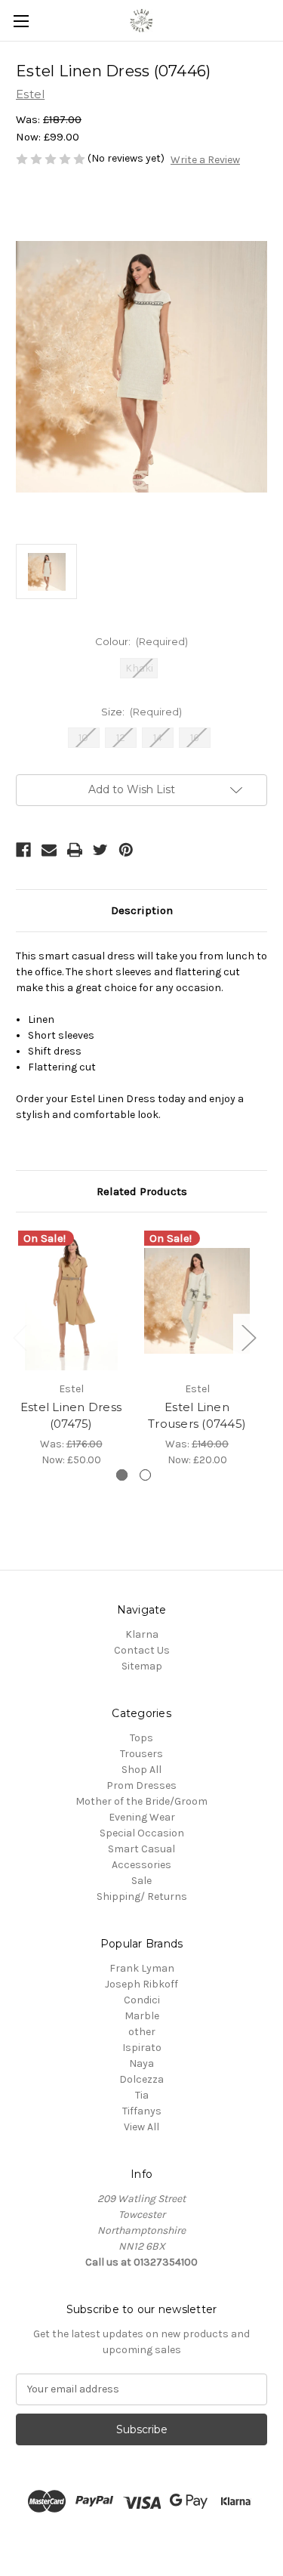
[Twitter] (100, 850)
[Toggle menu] (21, 21)
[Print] (75, 850)
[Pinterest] (126, 850)
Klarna (142, 1634)
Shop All (141, 1770)
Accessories (141, 1865)
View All (141, 2127)
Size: (142, 712)
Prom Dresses (141, 1785)
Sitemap (142, 1666)
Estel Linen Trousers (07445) (197, 1416)
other (142, 2032)
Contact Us (142, 1650)
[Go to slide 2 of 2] (145, 1475)
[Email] (49, 850)
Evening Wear (142, 1817)
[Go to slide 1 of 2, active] (122, 1475)
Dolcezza (141, 2079)
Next (248, 1337)
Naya (141, 2063)
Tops (141, 1738)
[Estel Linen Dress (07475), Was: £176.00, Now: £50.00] (71, 1300)
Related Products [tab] (142, 1191)
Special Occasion (142, 1833)
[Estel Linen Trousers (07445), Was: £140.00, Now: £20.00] (197, 1300)
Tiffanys (142, 2111)
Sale (141, 1881)
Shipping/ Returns (142, 1896)
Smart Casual (141, 1849)
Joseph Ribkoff (141, 1984)
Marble (142, 2016)
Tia (142, 2095)
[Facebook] (23, 850)
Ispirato (142, 2048)
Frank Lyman (142, 1968)
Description (142, 910)
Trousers (141, 1754)
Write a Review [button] (205, 160)
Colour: (142, 641)
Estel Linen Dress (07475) (71, 1416)
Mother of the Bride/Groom (141, 1801)
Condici (142, 2000)
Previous (20, 1337)
